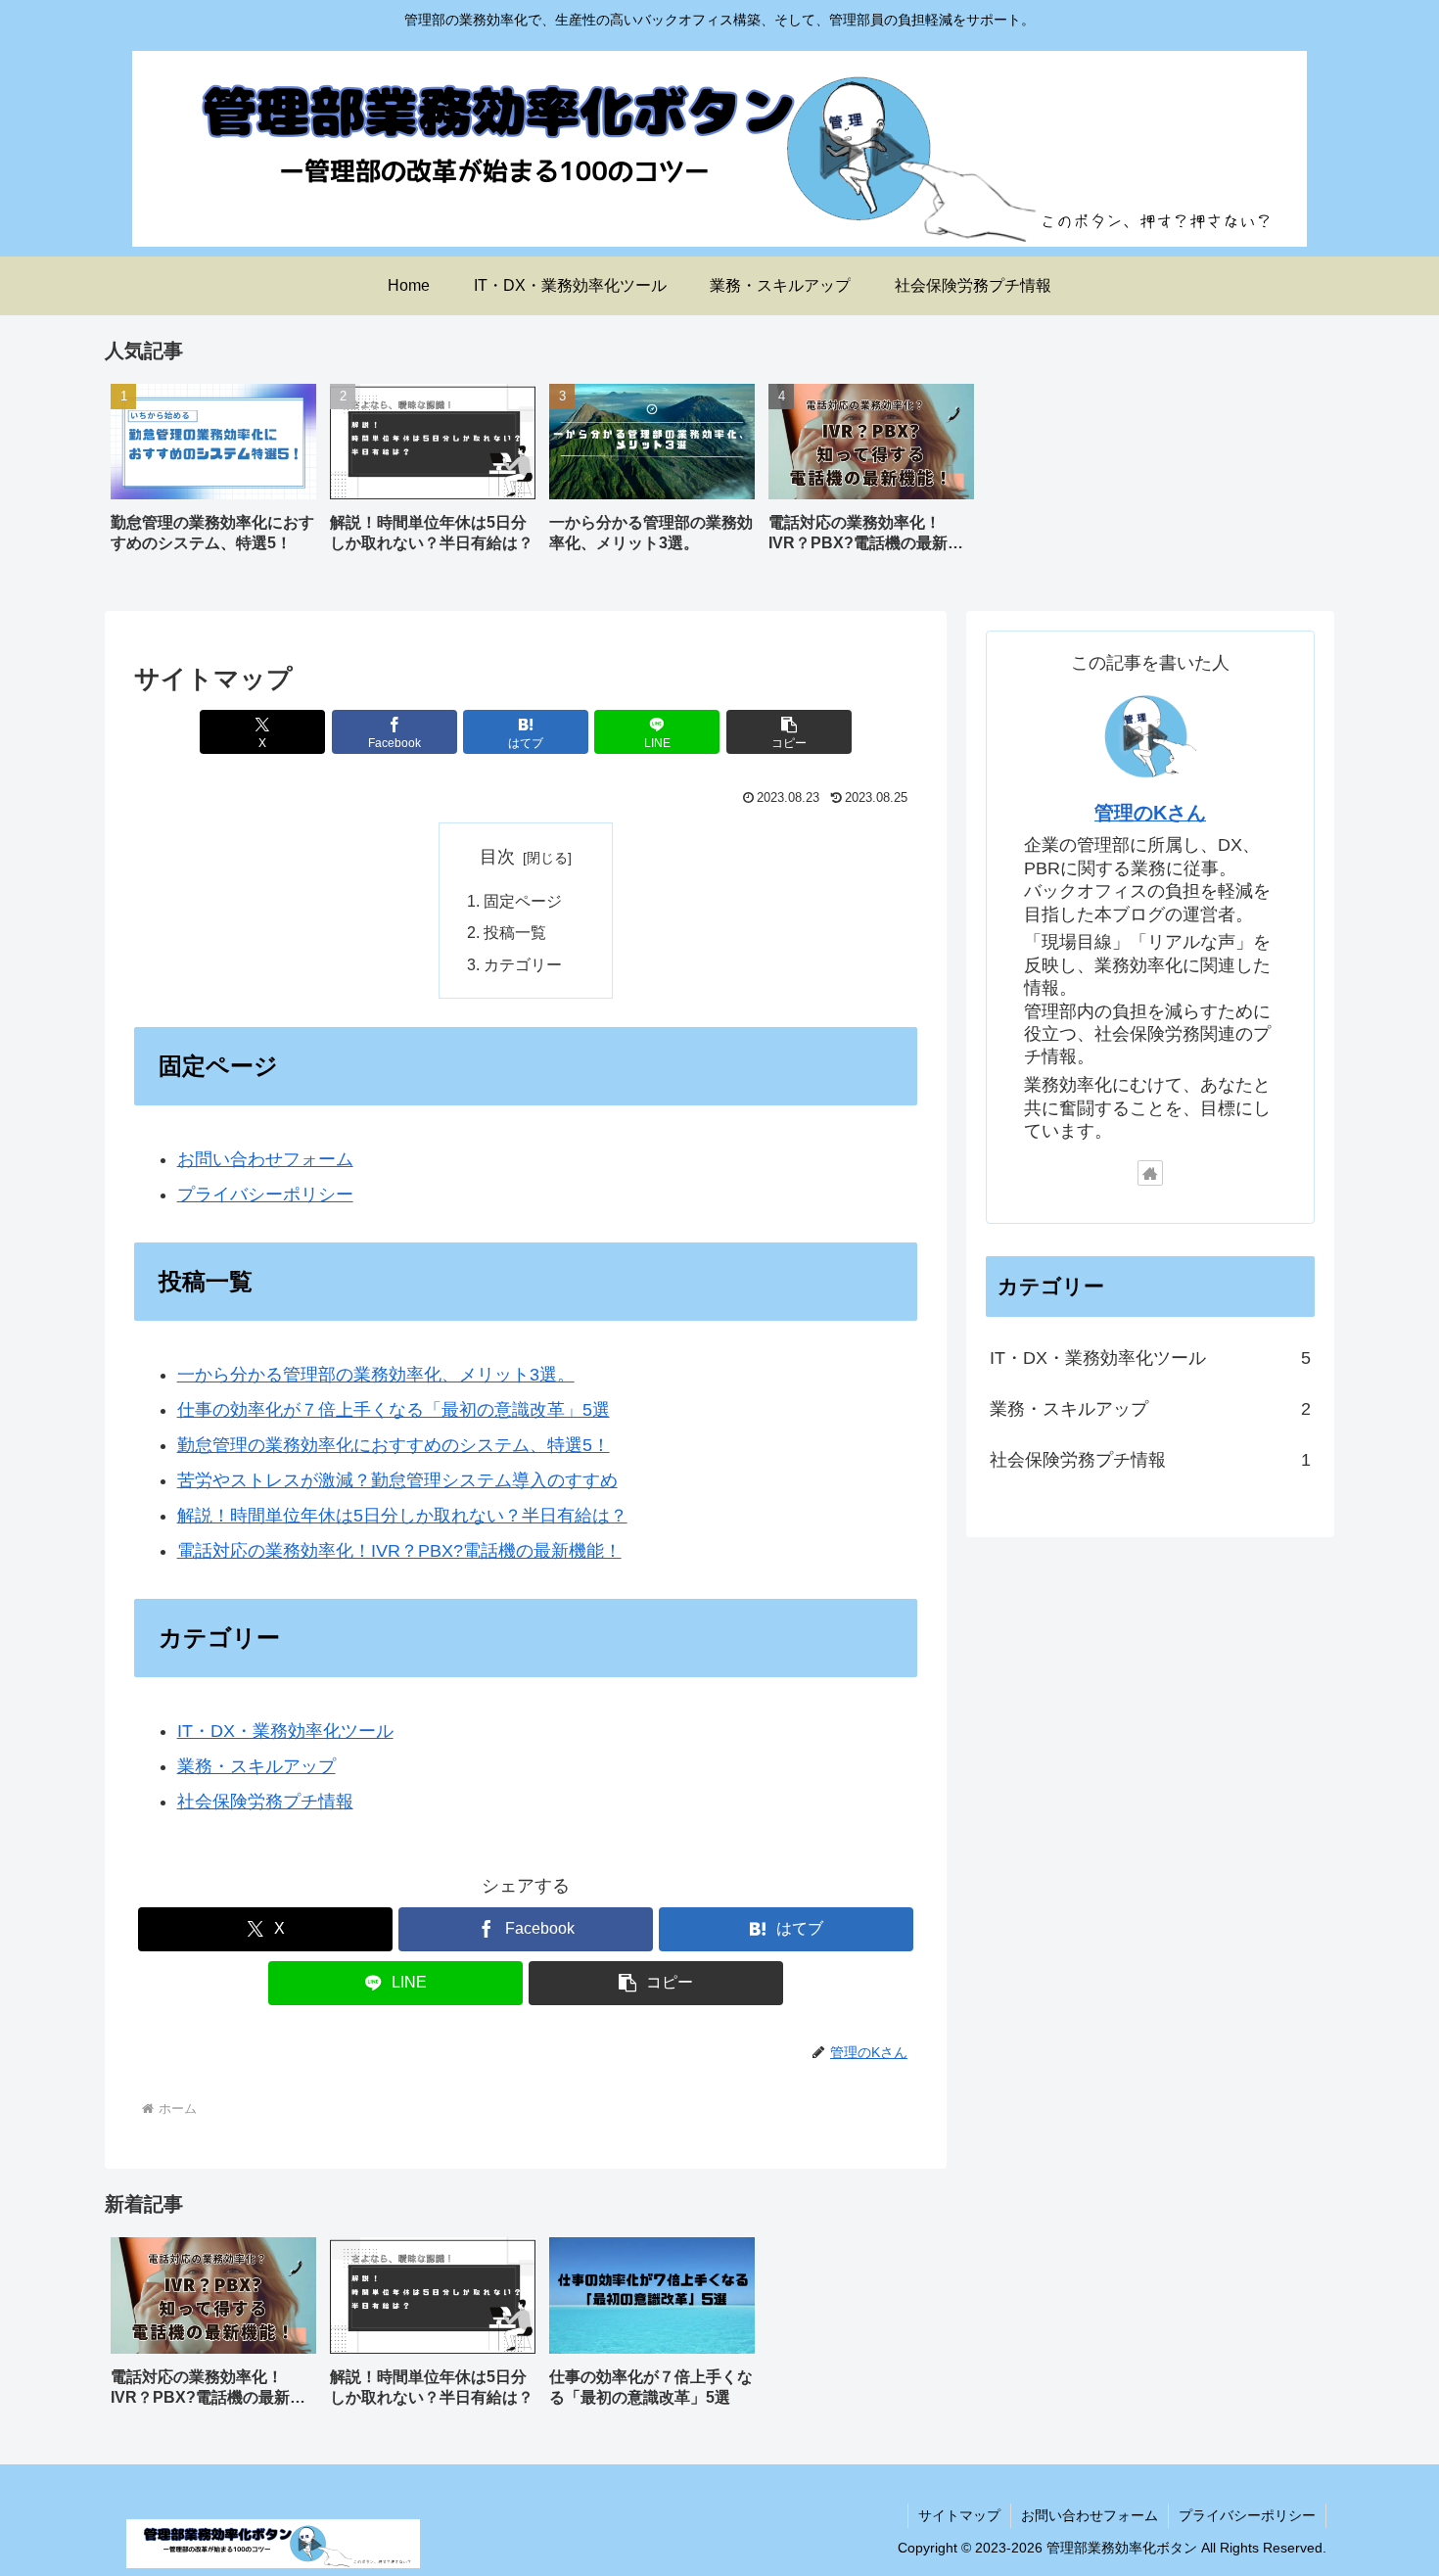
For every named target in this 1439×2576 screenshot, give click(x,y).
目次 (497, 857)
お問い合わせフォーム (265, 1159)
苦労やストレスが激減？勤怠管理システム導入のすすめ (397, 1480)
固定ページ (523, 901)
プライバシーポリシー (265, 1194)
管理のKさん (1150, 813)
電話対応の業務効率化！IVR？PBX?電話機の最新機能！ (399, 1551)
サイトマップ (959, 2515)
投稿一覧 (515, 932)
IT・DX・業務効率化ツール (285, 1731)
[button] (789, 732)
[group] (213, 475)
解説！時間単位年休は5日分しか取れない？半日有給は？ (402, 1516)
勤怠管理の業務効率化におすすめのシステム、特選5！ (394, 1445)
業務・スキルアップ (256, 1766)
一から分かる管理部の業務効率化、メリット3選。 (376, 1375)
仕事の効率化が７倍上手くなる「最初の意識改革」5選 (394, 1410)
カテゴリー (523, 964)
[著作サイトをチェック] (1150, 1173)
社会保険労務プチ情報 (265, 1802)
